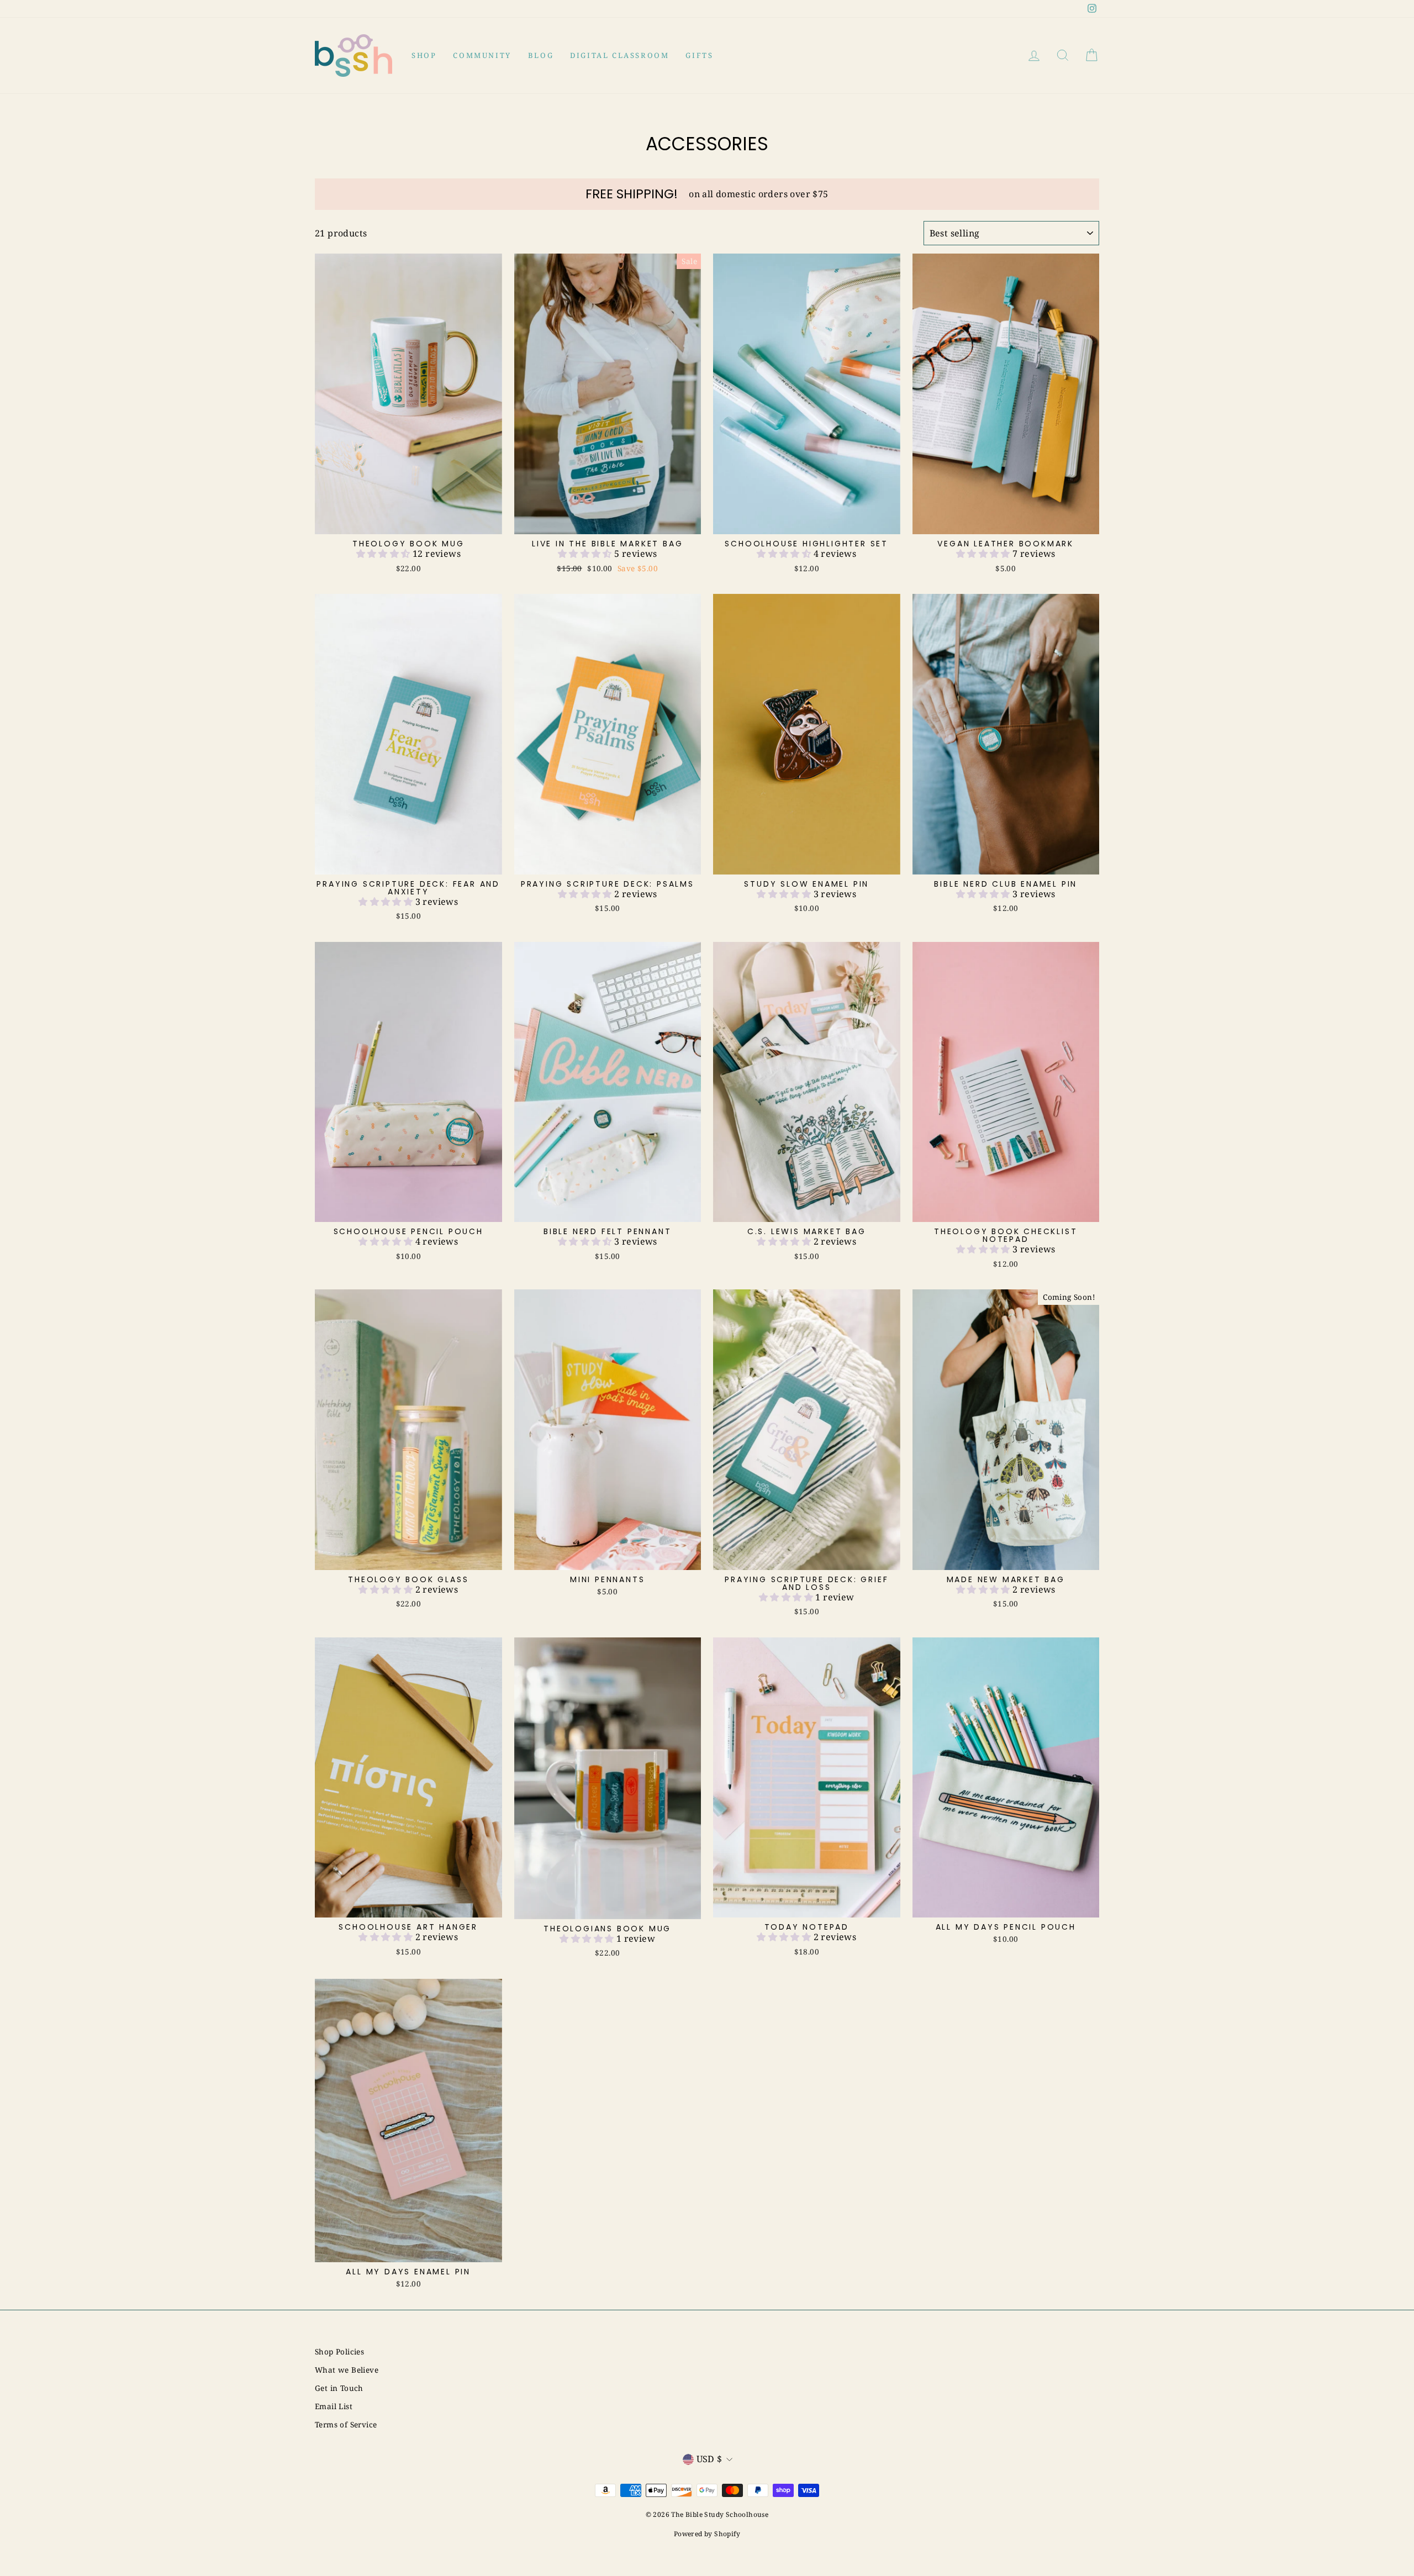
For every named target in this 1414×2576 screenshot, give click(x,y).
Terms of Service (346, 2424)
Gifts (699, 55)
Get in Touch (339, 2388)
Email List (334, 2406)
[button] (384, 554)
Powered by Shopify (707, 2534)
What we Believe (347, 2370)
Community (482, 55)
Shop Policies (339, 2351)
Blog (541, 55)
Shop (424, 55)
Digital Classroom (619, 55)
